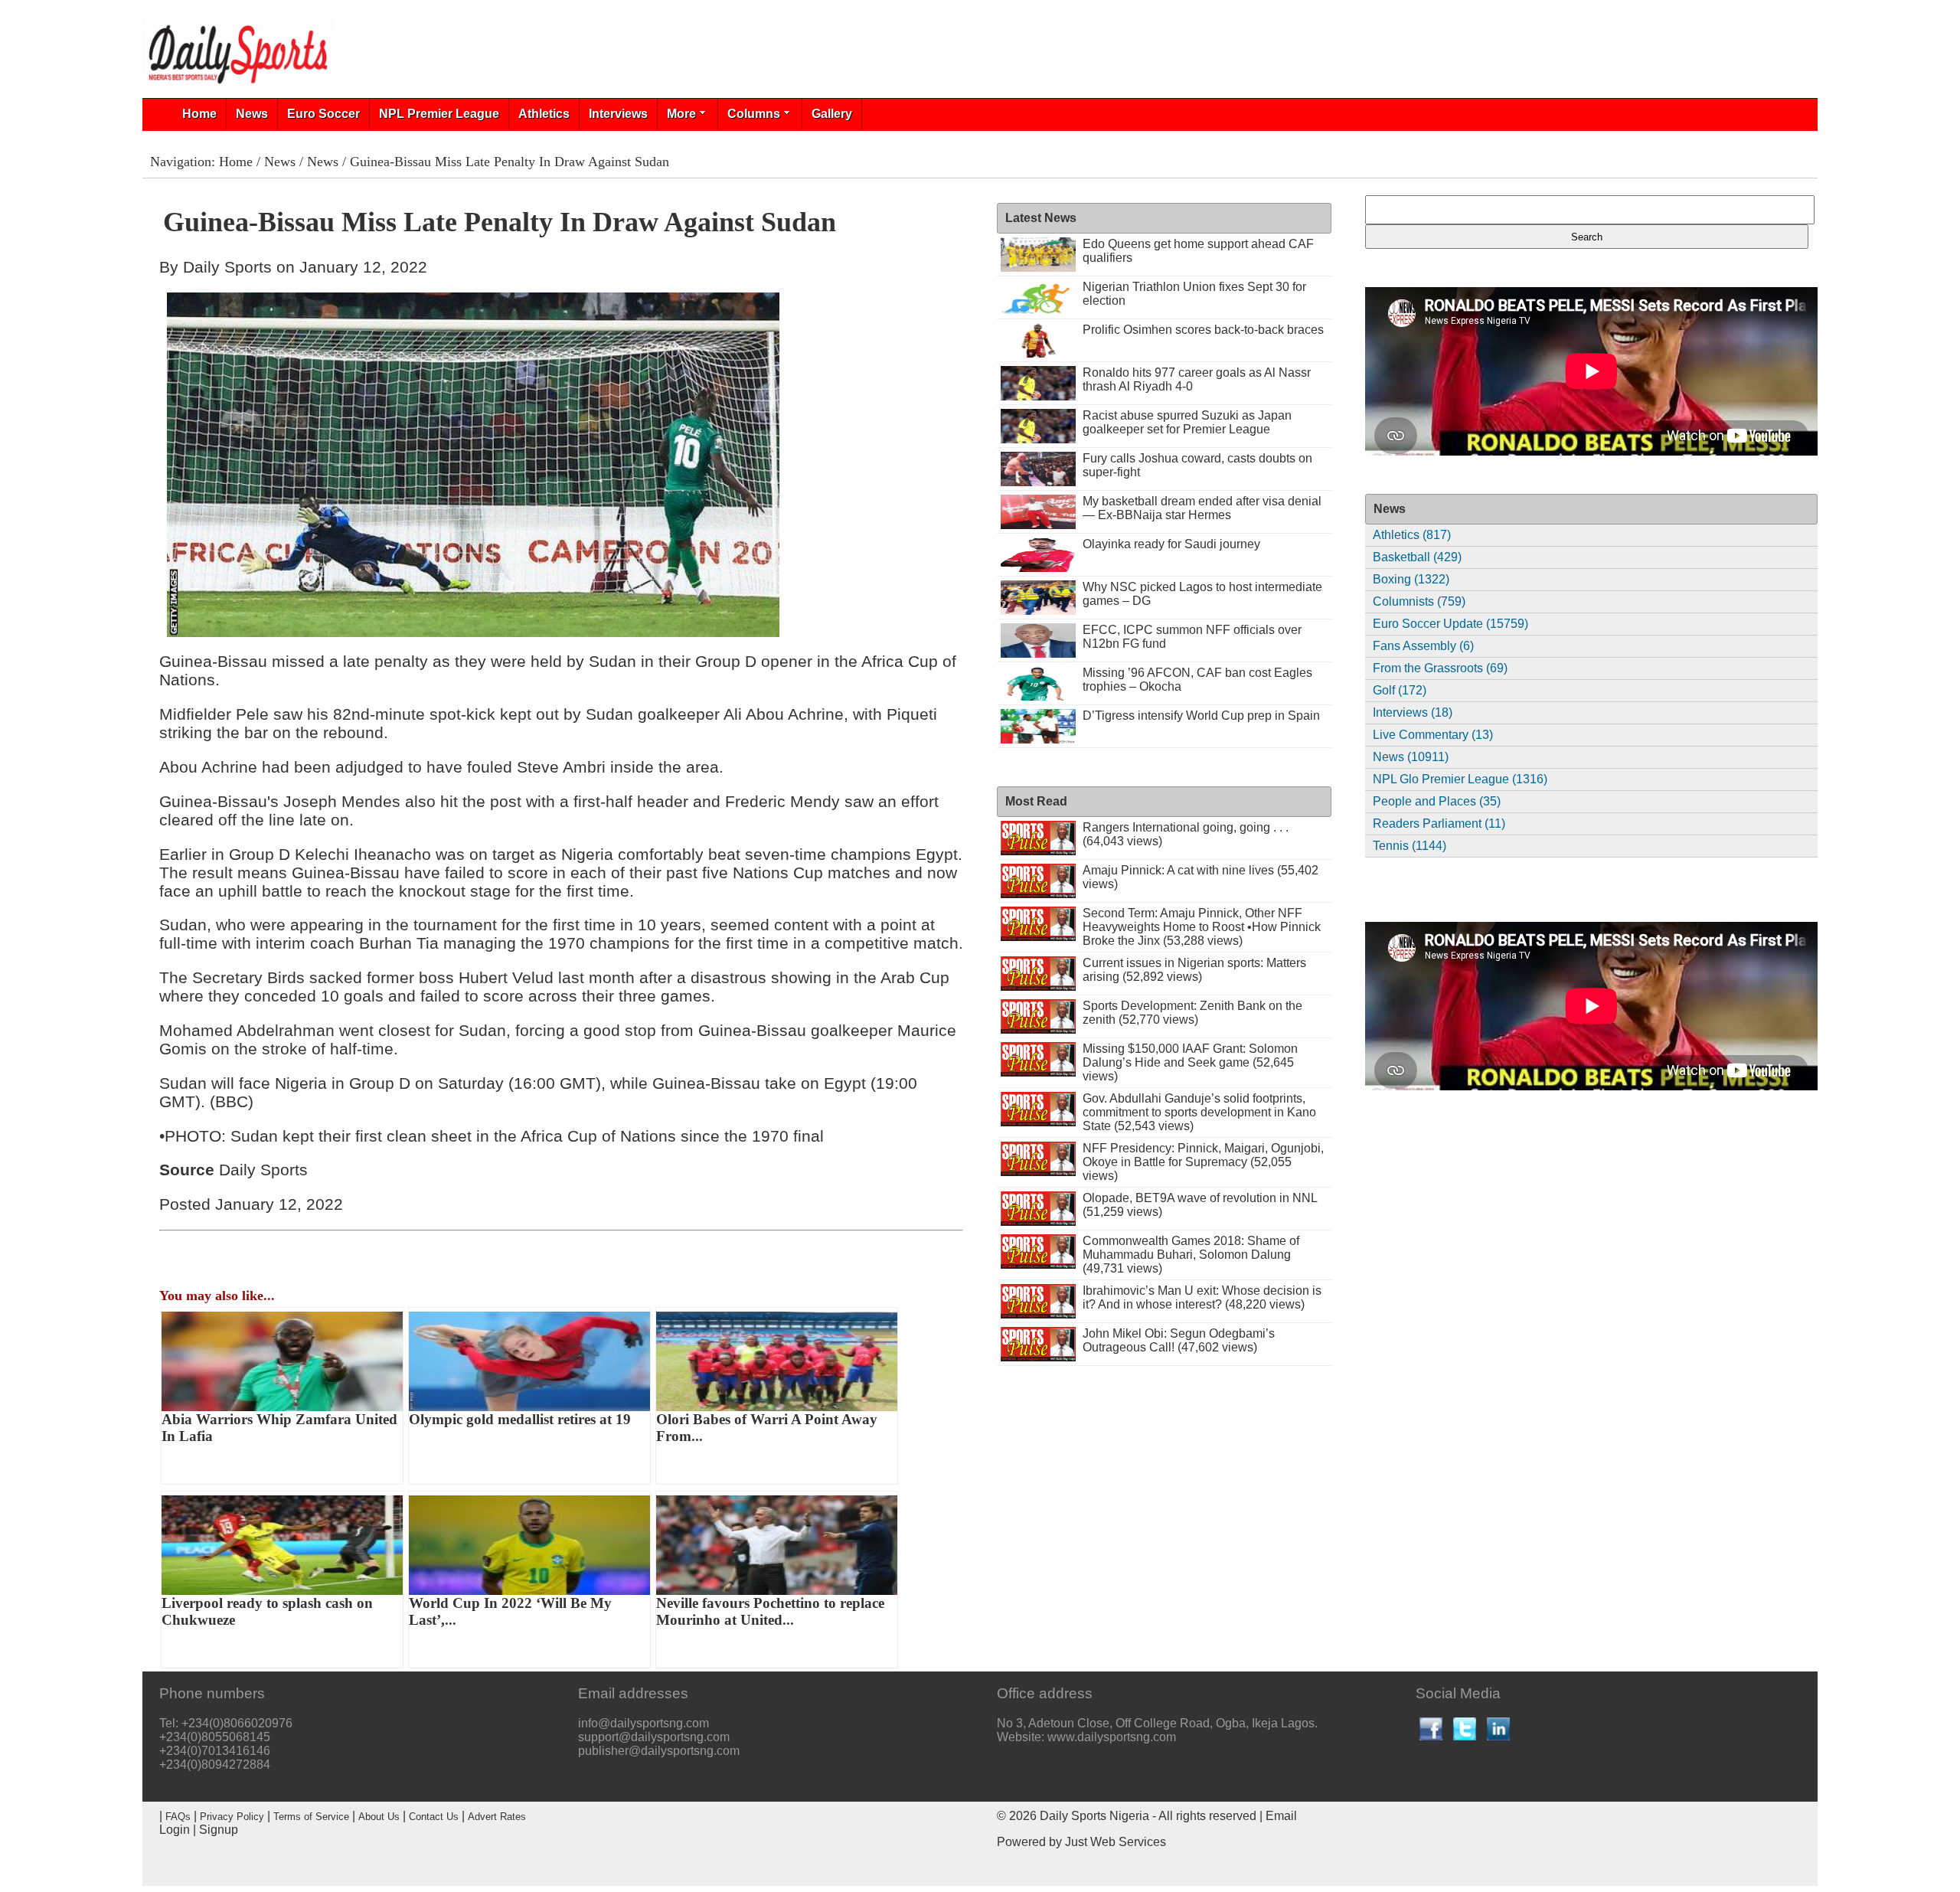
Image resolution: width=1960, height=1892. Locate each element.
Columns (754, 114)
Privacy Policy (232, 1817)
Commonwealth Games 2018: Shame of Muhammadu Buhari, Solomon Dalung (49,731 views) (1191, 1255)
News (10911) (1411, 757)
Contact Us (434, 1817)
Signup (219, 1830)
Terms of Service (311, 1817)
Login (175, 1830)
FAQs (178, 1817)
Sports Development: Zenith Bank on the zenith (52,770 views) (1192, 1013)
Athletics (544, 114)
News (252, 114)
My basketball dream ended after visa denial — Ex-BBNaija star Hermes (1202, 508)
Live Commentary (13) (1433, 735)
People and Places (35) (1437, 801)
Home (199, 114)
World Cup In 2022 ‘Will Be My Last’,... (510, 1611)
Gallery (832, 114)
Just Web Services (1116, 1842)
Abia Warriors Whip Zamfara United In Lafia (279, 1428)
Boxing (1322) (1411, 579)
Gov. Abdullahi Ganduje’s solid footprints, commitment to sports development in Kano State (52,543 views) (1199, 1112)
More (681, 114)
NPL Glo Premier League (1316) (1460, 779)
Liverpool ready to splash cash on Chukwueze (267, 1611)
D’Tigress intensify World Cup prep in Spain (1201, 716)
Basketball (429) (1417, 557)
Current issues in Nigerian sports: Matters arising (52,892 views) (1194, 970)
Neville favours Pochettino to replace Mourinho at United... (770, 1611)
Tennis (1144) (1410, 846)
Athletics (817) (1412, 535)
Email (1281, 1816)
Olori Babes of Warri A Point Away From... (767, 1428)
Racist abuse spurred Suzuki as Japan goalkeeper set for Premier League (1187, 422)
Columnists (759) (1419, 601)
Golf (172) (1400, 690)
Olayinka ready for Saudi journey (1171, 544)
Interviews (618, 114)
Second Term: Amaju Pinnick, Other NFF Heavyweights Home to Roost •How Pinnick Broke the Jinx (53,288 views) (1202, 927)
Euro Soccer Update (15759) (1450, 624)
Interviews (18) (1413, 712)
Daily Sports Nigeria (1094, 1816)
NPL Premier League (439, 114)
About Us (379, 1817)
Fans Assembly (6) (1423, 646)
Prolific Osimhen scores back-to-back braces (1203, 330)
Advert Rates (497, 1817)
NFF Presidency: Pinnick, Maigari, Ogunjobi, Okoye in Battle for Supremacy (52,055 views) (1203, 1162)
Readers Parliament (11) (1439, 823)
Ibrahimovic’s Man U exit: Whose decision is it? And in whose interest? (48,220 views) (1202, 1297)
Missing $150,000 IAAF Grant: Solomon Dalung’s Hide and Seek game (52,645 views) (1190, 1062)
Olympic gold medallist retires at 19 (520, 1419)
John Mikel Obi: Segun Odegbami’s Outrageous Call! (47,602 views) (1179, 1340)
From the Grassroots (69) (1440, 668)
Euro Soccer (323, 114)
